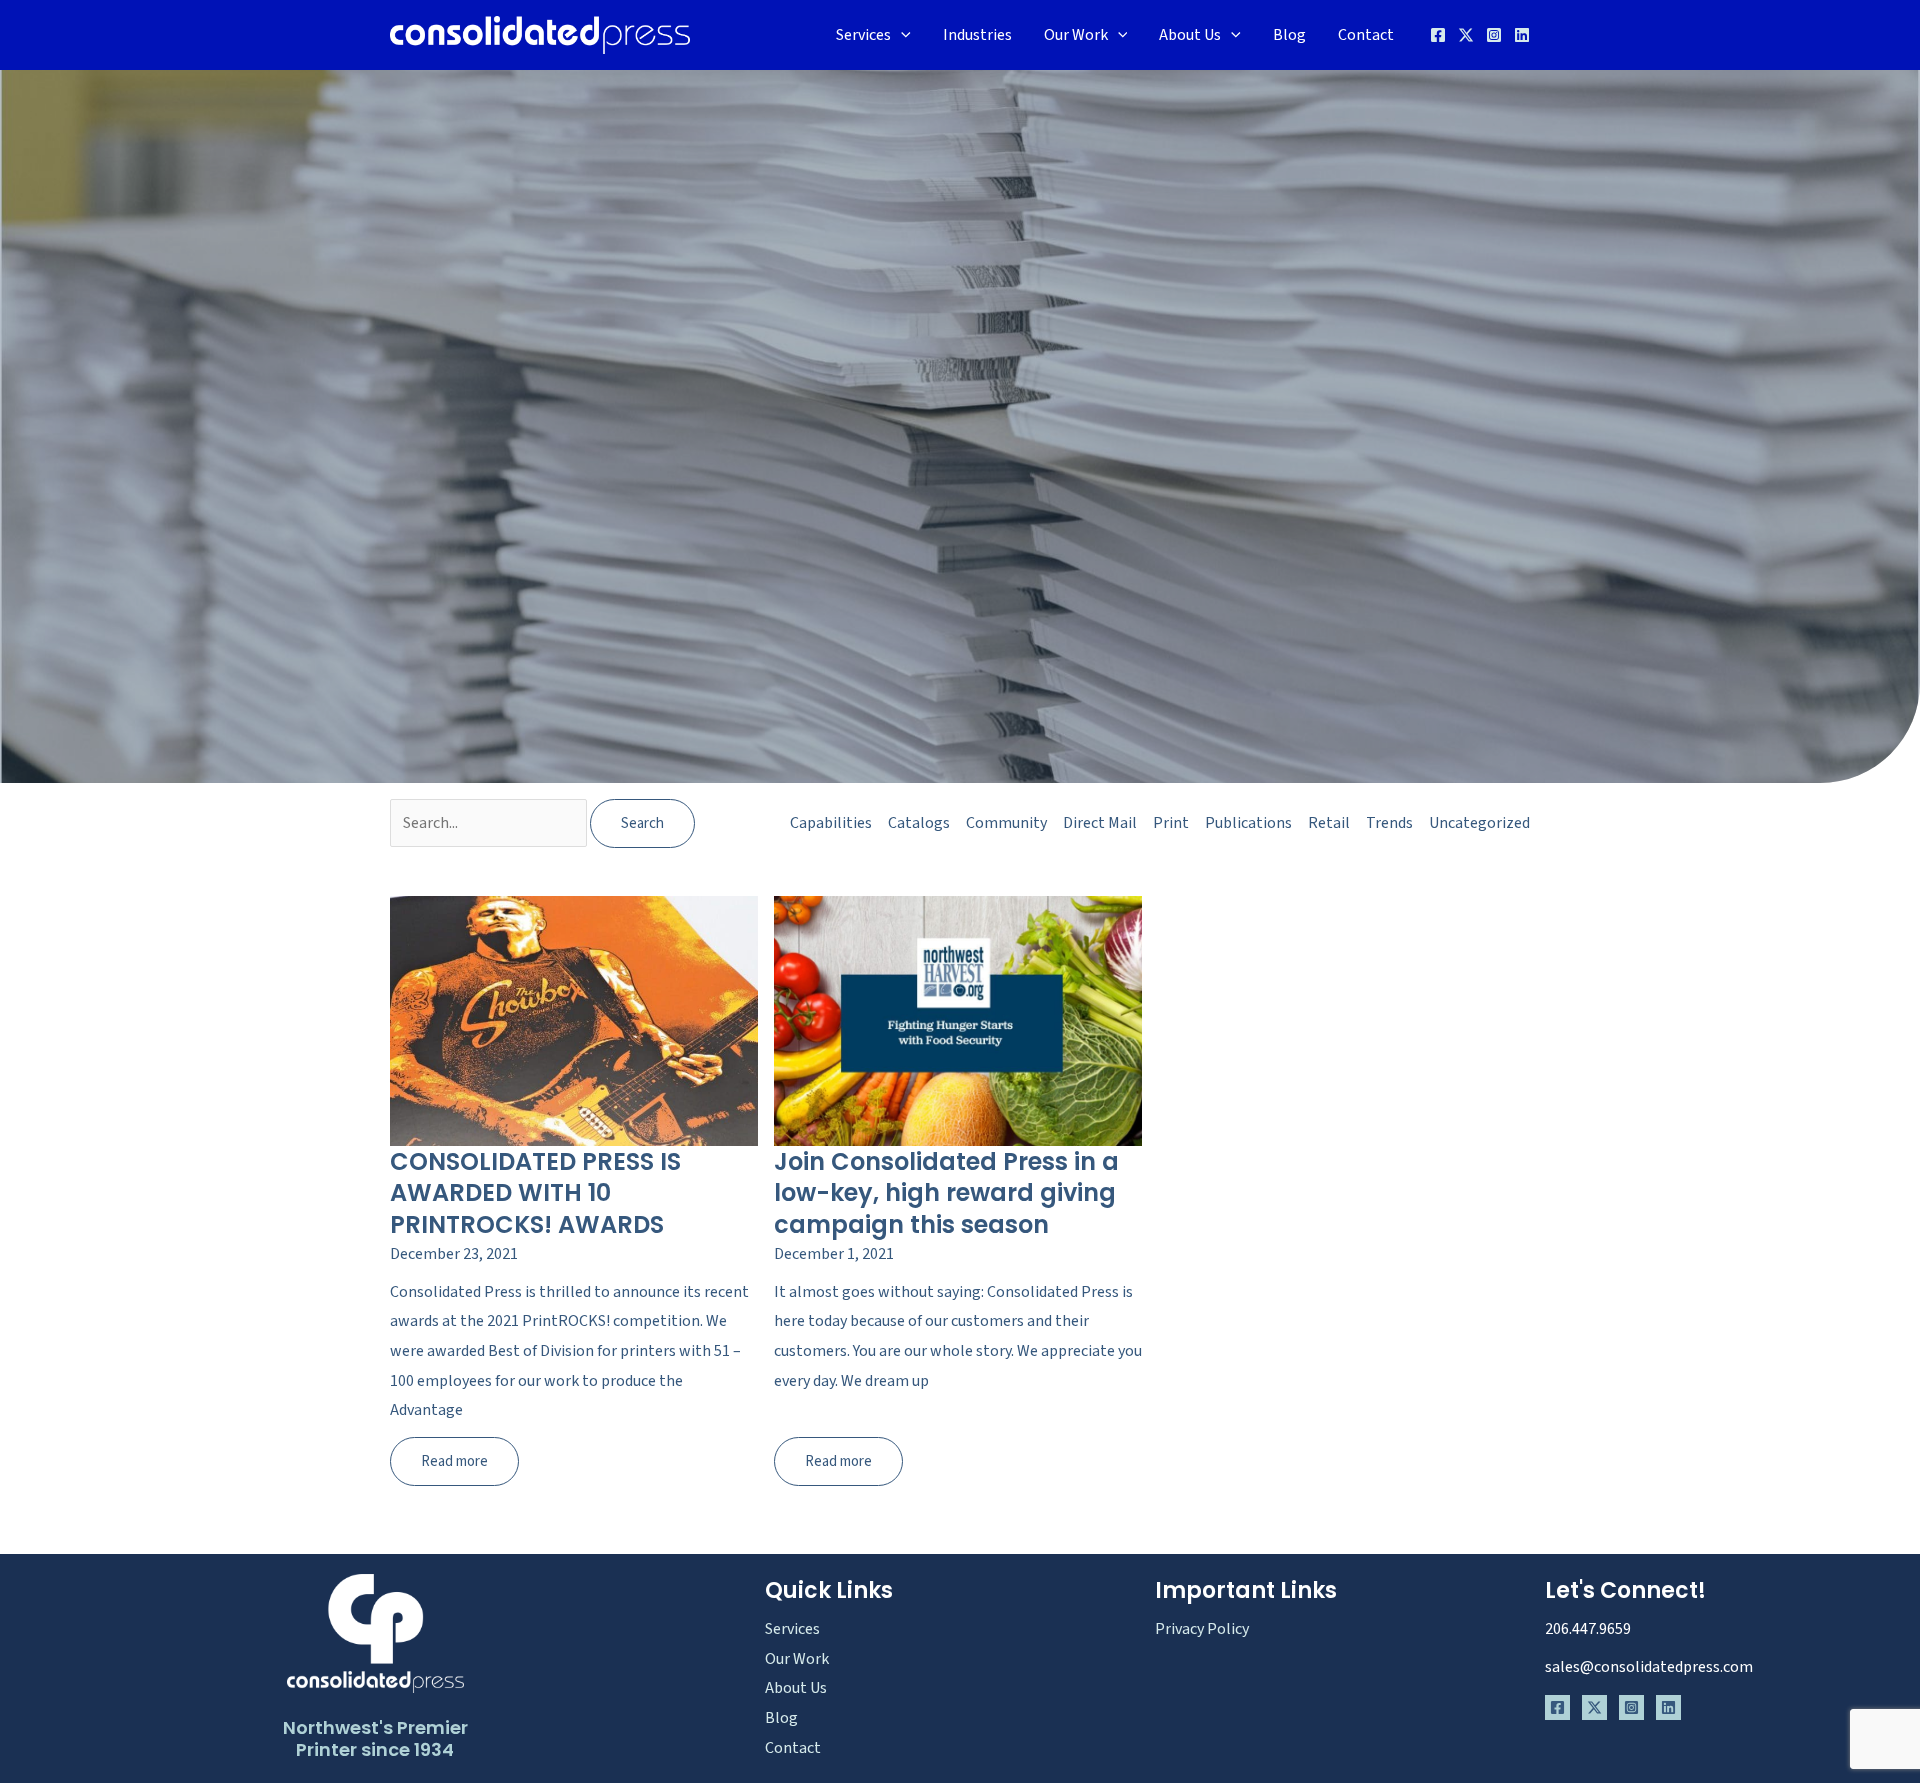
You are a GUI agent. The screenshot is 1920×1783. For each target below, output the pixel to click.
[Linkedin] (1522, 35)
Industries (977, 35)
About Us (1190, 35)
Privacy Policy (1202, 1629)
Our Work (1076, 35)
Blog (1289, 35)
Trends (1389, 823)
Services (863, 35)
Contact (1366, 35)
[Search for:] (490, 823)
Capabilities (831, 823)
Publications (1248, 823)
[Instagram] (1494, 35)
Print (1171, 823)
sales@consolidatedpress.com (1649, 1667)
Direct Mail (1100, 823)
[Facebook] (1438, 35)
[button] (901, 35)
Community (1006, 823)
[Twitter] (1466, 35)
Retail (1329, 823)
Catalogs (919, 823)
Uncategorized (1479, 823)
